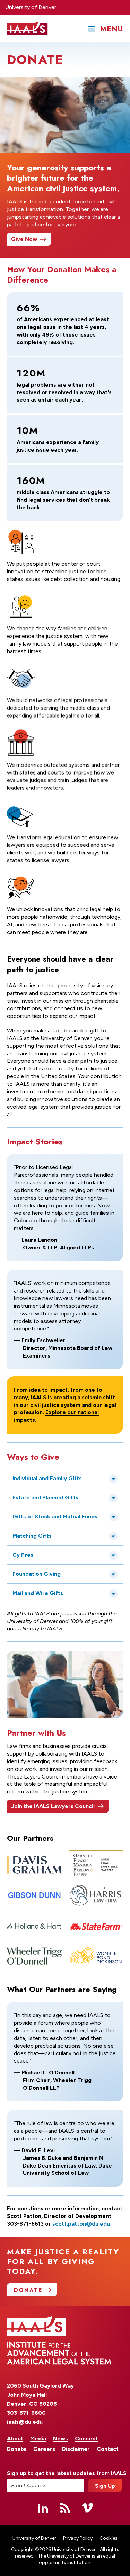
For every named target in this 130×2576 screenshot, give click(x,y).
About (15, 2439)
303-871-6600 (26, 2413)
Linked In (43, 2508)
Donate (17, 2449)
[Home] (27, 29)
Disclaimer (76, 2449)
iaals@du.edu (25, 2422)
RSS (65, 2508)
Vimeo (87, 2508)
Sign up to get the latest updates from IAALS (46, 2473)
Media (38, 2439)
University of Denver (31, 7)
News (60, 2439)
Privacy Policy (78, 2538)
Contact (108, 2449)
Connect (86, 2439)
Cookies (109, 2538)
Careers (44, 2449)
